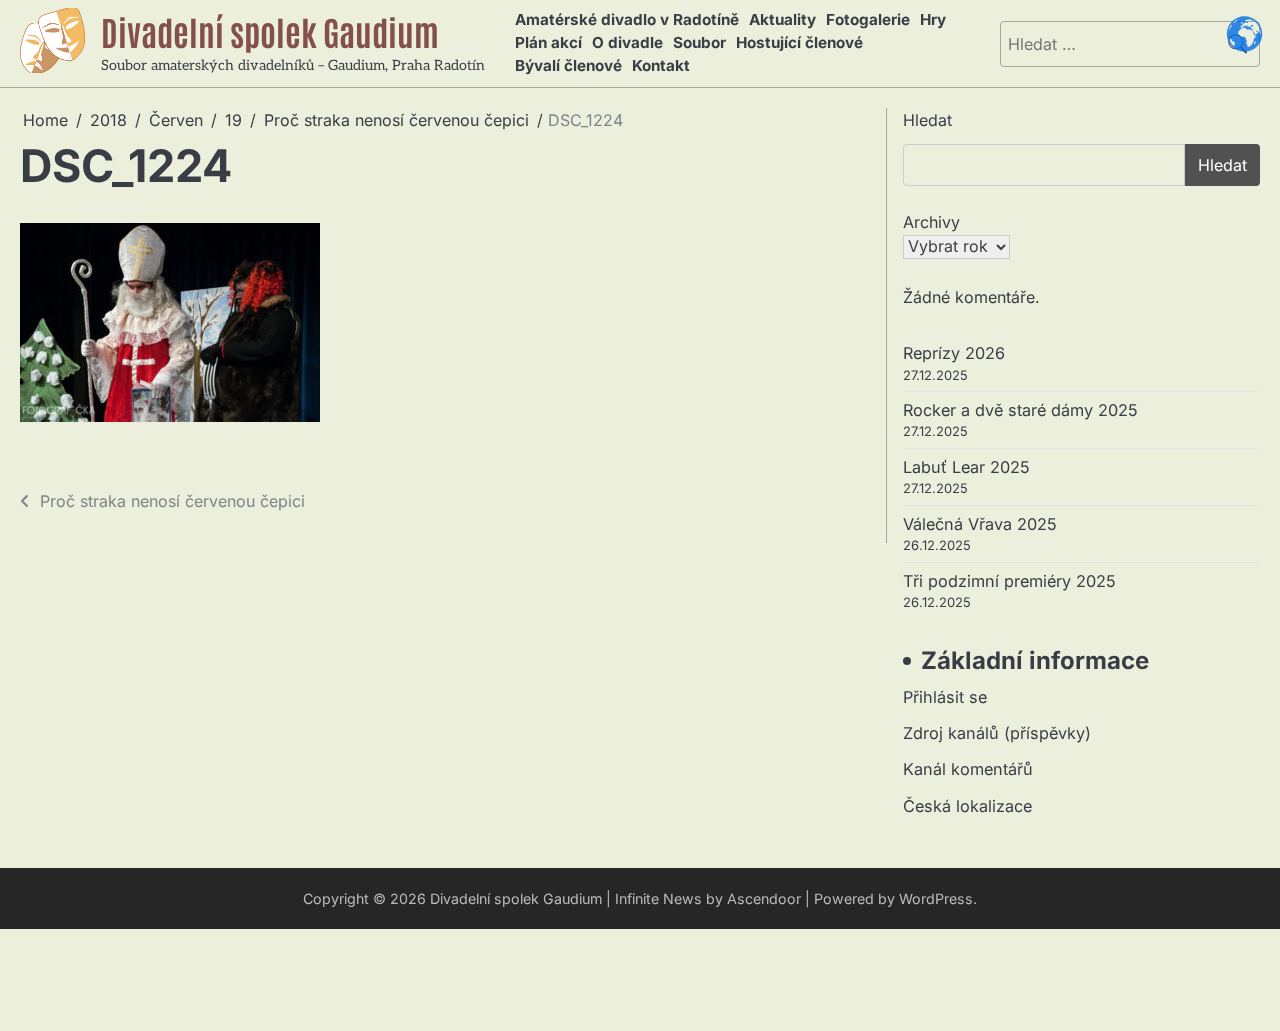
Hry (933, 19)
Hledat (927, 120)
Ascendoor (764, 898)
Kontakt (661, 65)
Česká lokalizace (967, 806)
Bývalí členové (568, 65)
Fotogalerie (868, 19)
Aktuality (782, 19)
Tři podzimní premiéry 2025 (1009, 581)
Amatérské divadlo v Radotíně (627, 19)
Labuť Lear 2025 (966, 467)
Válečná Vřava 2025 (980, 524)
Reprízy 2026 (954, 353)
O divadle (627, 42)
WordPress (936, 898)
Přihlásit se (945, 697)
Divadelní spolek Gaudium (270, 31)
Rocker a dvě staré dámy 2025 (1020, 410)
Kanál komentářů (968, 769)
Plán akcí (548, 42)
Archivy (931, 222)
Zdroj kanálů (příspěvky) (997, 733)
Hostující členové (799, 42)
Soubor (699, 42)
